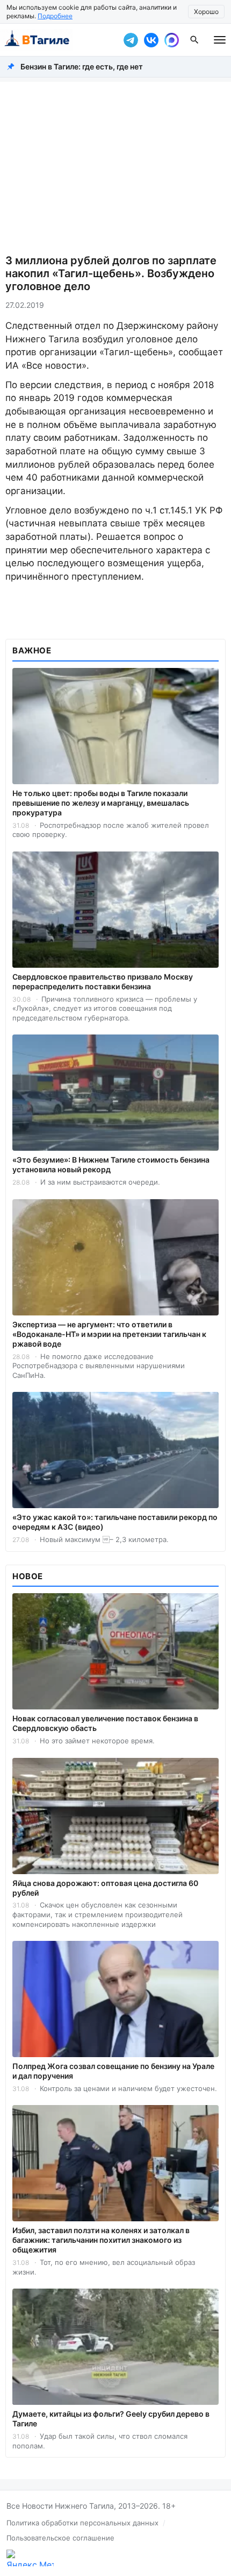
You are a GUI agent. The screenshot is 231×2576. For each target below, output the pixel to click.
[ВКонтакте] (151, 40)
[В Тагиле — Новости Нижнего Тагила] (59, 40)
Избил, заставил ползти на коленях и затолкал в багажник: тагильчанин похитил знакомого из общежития (101, 2240)
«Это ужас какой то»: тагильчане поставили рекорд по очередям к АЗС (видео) (115, 1522)
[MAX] (171, 40)
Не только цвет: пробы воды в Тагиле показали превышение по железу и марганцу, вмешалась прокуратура (101, 803)
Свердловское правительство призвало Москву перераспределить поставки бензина (103, 981)
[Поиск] (194, 40)
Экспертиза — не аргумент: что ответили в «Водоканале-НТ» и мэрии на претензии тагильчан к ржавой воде (109, 1334)
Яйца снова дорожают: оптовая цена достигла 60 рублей (105, 1888)
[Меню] (220, 40)
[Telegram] (131, 40)
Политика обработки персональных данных (82, 2523)
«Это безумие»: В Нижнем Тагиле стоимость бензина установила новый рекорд (111, 1164)
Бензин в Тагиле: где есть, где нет (82, 66)
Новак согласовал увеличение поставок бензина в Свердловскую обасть (105, 1723)
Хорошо (206, 12)
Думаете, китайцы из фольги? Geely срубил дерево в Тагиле (111, 2419)
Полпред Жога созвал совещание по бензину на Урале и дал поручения (113, 2071)
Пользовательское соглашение (60, 2538)
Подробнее (55, 16)
